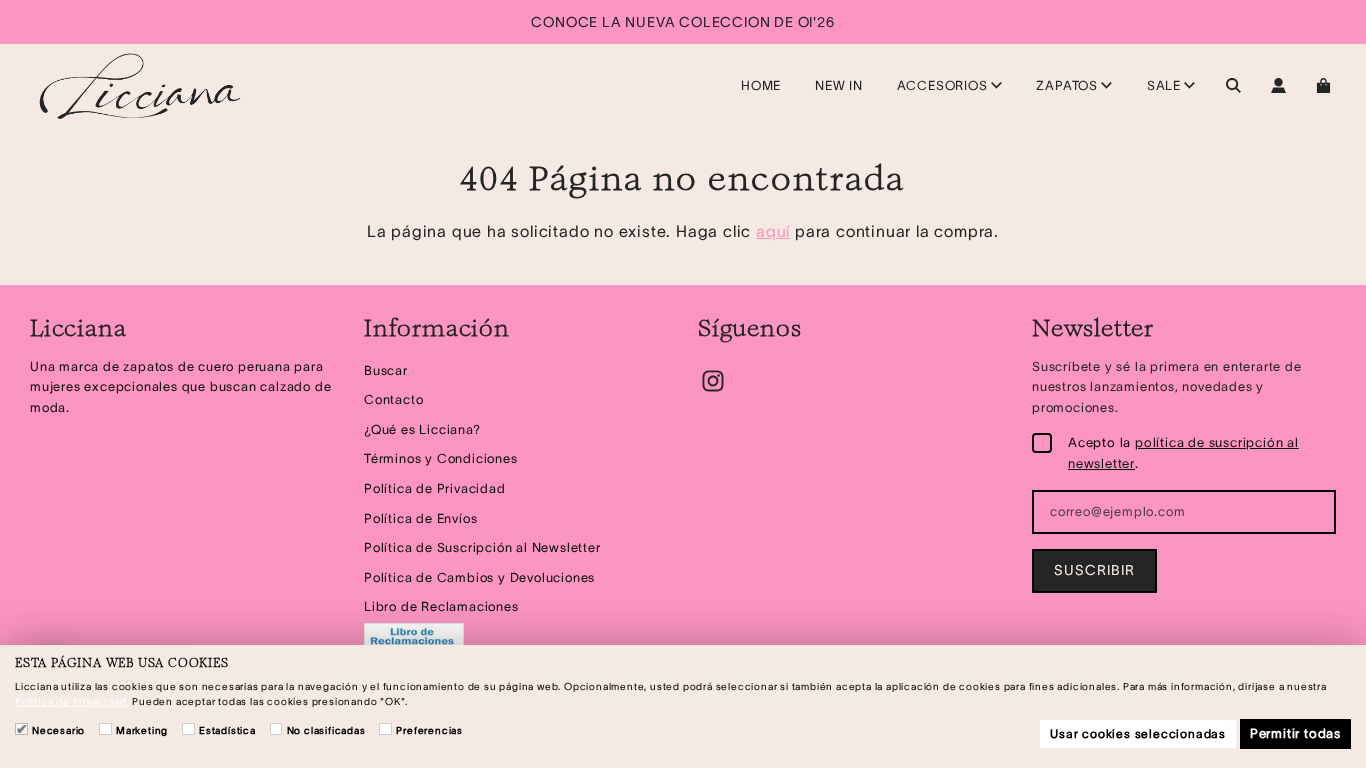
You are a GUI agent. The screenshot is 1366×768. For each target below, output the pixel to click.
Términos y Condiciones (441, 458)
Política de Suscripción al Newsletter (482, 547)
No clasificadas (326, 730)
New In (839, 85)
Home (761, 85)
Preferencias (429, 730)
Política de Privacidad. (72, 701)
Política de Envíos (420, 518)
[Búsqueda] (1233, 85)
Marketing (142, 730)
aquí (773, 231)
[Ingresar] (1278, 85)
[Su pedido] (1326, 85)
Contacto (393, 399)
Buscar (386, 370)
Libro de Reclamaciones (441, 606)
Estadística (227, 730)
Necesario (58, 730)
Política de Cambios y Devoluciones (479, 577)
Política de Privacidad (435, 488)
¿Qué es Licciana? (422, 429)
